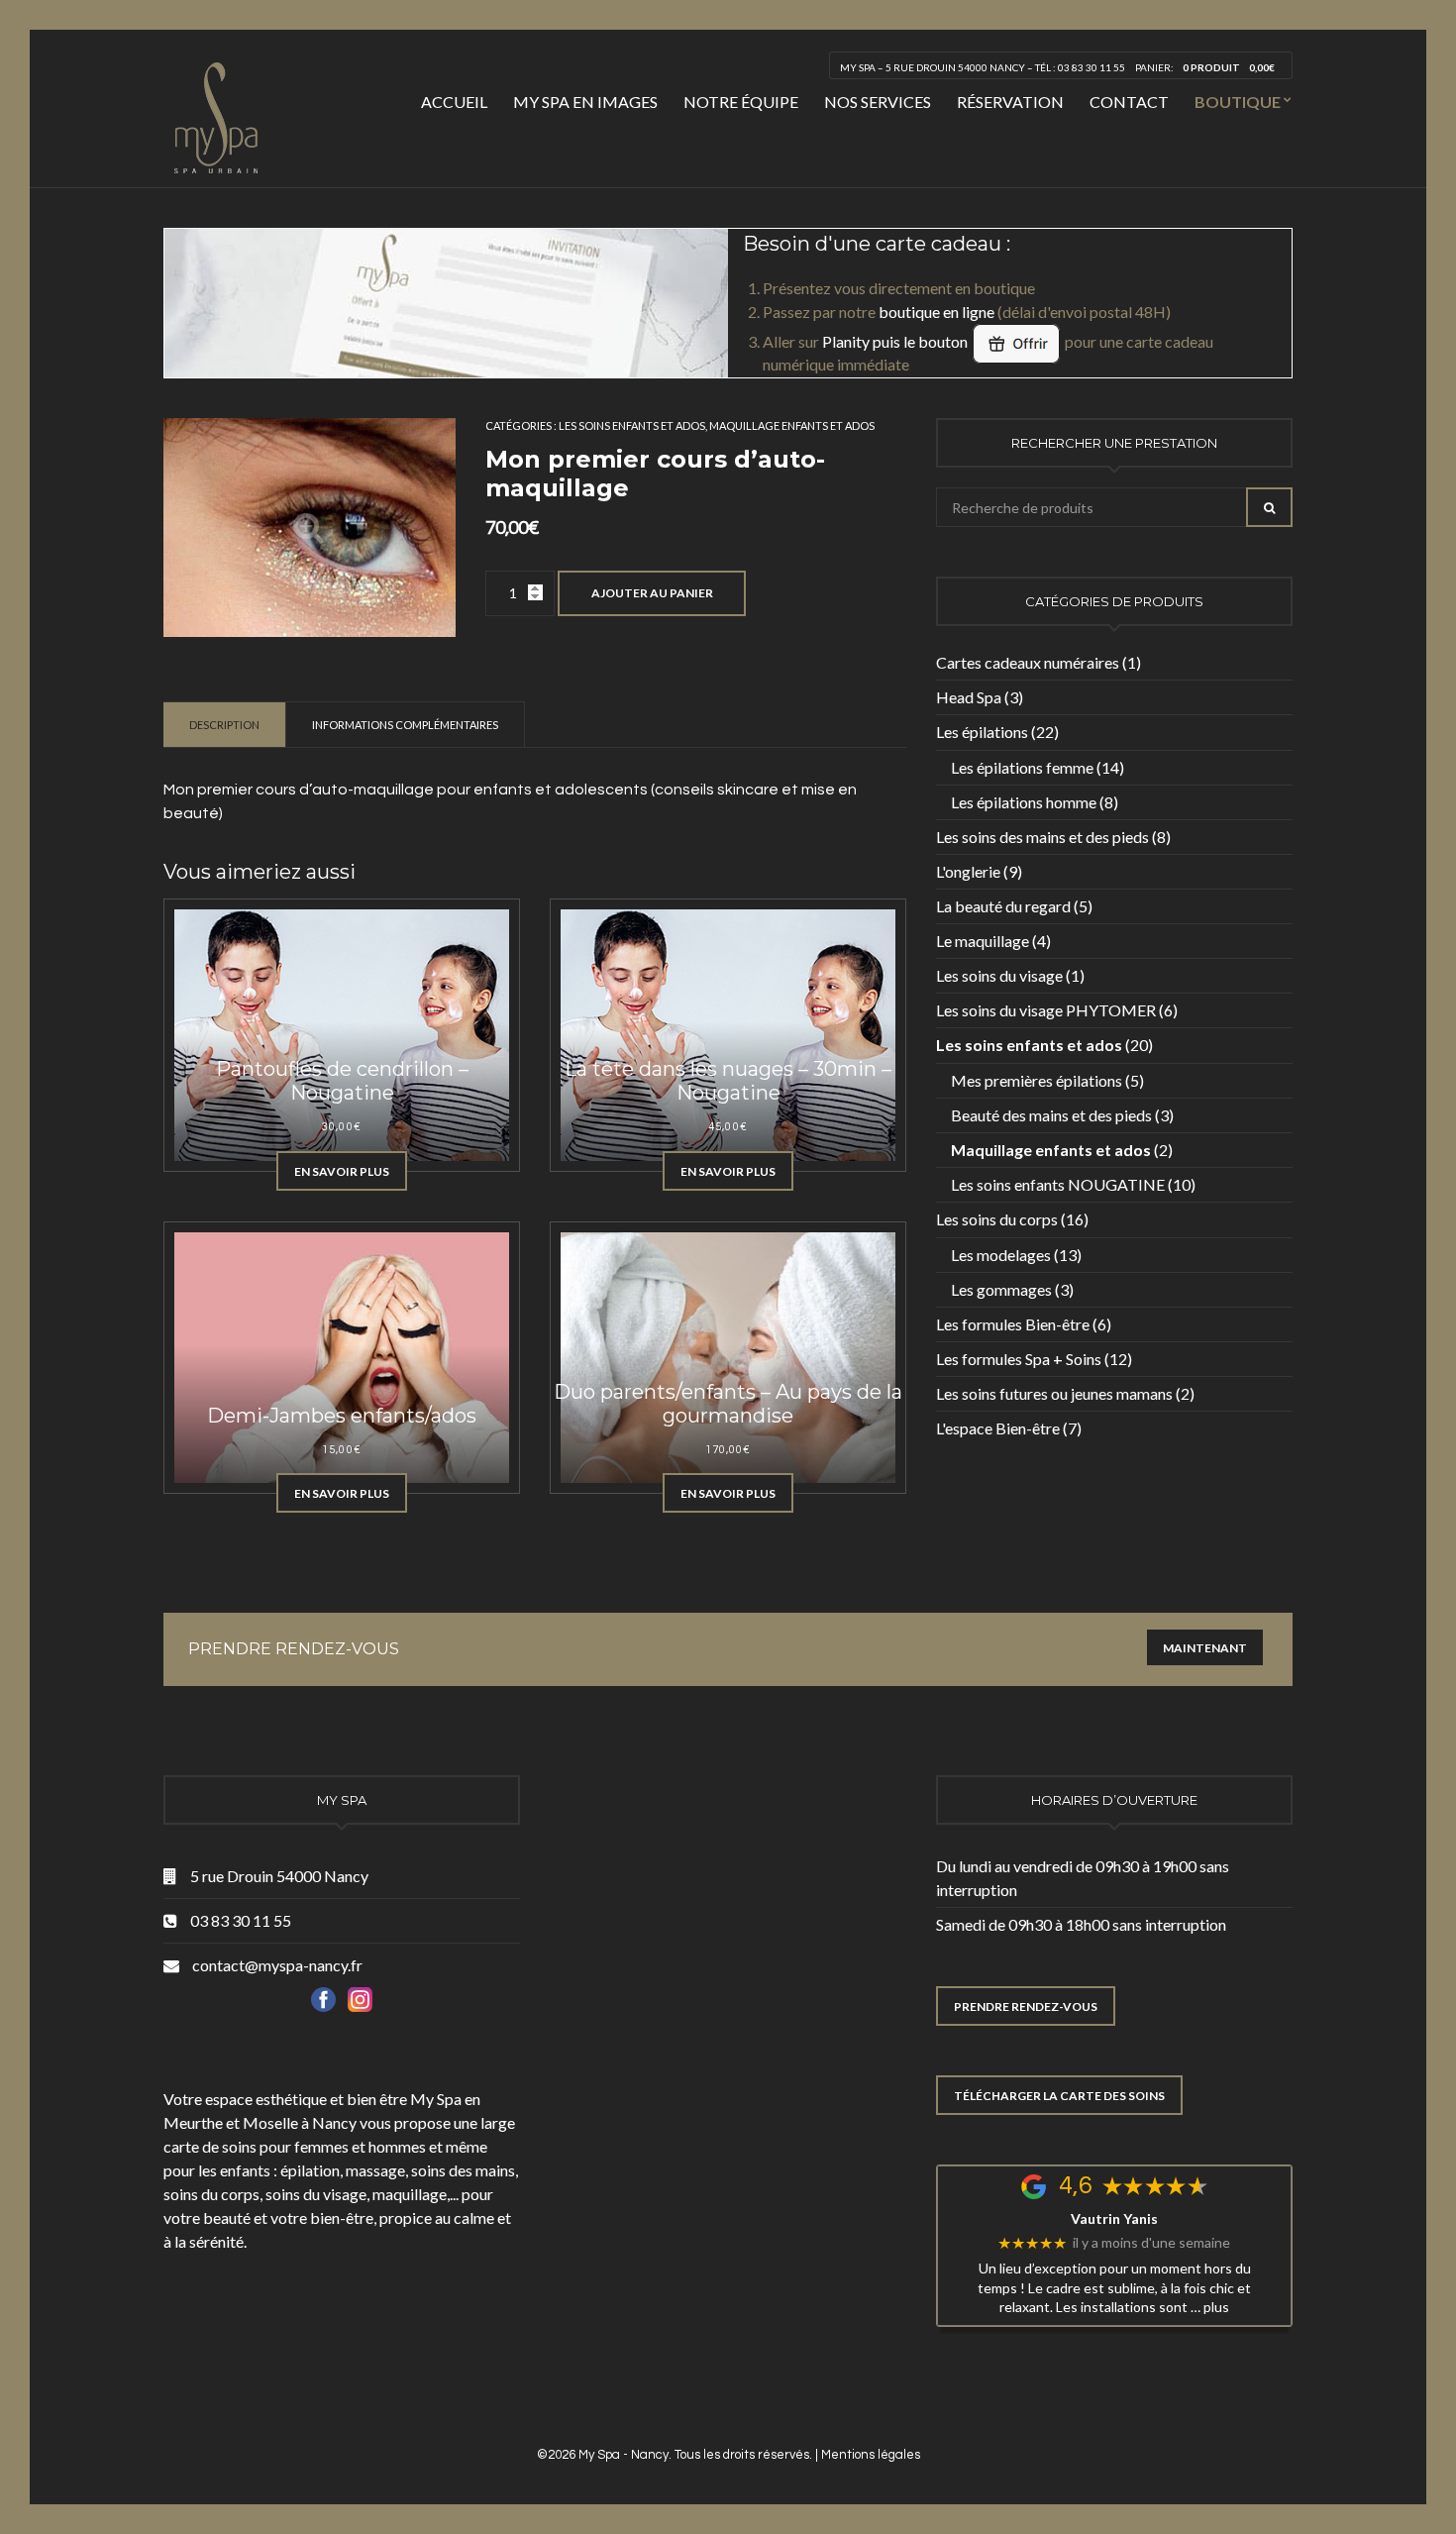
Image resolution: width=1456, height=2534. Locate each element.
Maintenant (1205, 1648)
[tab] (225, 724)
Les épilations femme (1022, 767)
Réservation (1010, 102)
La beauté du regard (1003, 906)
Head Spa (969, 697)
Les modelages (1001, 1255)
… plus (1210, 2307)
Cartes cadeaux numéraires (1028, 662)
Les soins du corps (997, 1219)
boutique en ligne (936, 312)
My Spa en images (585, 102)
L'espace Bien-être (998, 1428)
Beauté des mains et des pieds (1051, 1115)
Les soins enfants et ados (632, 425)
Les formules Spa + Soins (1019, 1359)
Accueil (454, 102)
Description (224, 725)
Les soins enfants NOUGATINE (1058, 1184)
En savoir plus (342, 1171)
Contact (1129, 102)
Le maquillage (983, 941)
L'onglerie (968, 871)
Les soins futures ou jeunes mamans (1054, 1393)
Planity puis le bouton (896, 341)
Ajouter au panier (652, 593)
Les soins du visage (999, 975)
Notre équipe (741, 102)
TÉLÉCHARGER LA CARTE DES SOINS (1059, 2096)
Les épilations (982, 732)
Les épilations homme (1024, 802)
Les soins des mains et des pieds (1042, 837)
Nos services (878, 102)
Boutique (1238, 102)
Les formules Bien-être (1013, 1324)
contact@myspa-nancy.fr (277, 1965)
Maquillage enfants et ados (792, 425)
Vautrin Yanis (1114, 2219)
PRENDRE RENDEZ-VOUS (1026, 2006)
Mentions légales (871, 2455)
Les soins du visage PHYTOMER (1046, 1010)
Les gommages (1001, 1289)
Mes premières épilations (1037, 1080)
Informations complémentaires (405, 725)
